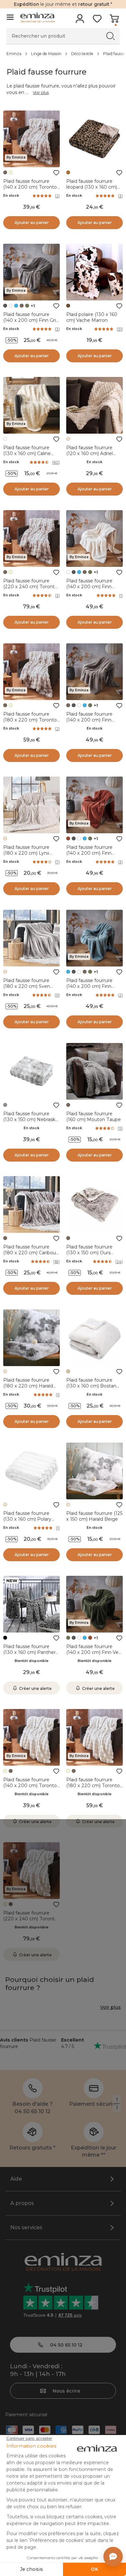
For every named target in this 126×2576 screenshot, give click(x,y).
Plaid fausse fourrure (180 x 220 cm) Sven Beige (27, 986)
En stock (11, 196)
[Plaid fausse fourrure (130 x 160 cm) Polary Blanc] (31, 1471)
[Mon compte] (80, 21)
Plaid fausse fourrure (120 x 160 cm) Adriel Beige (89, 453)
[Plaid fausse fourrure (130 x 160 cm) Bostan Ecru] (94, 1338)
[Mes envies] (97, 21)
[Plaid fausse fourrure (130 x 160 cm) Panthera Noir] (31, 1604)
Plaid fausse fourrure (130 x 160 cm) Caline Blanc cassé (27, 453)
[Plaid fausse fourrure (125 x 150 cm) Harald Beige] (94, 1471)
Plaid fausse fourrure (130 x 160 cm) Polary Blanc (27, 1519)
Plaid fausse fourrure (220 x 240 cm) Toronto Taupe (30, 587)
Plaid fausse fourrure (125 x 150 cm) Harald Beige (94, 1516)
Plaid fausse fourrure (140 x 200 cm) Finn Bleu (89, 986)
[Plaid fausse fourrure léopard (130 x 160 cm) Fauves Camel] (94, 139)
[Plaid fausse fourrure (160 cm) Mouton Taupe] (94, 1071)
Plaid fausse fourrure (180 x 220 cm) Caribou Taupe (30, 1253)
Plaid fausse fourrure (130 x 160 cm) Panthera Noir (31, 1652)
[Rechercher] (110, 36)
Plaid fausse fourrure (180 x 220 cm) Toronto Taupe (30, 720)
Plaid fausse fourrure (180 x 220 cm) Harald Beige (28, 1386)
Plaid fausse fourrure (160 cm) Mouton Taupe (94, 1117)
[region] (63, 53)
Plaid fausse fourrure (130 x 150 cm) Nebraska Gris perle (31, 1119)
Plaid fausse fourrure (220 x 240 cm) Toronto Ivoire (30, 1919)
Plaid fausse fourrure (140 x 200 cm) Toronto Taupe (30, 187)
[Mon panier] (114, 21)
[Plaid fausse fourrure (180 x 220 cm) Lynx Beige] (31, 805)
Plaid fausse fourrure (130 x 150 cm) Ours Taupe (89, 1253)
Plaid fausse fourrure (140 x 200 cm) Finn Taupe (89, 720)
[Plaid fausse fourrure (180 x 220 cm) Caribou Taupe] (31, 1205)
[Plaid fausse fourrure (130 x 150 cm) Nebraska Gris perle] (31, 1071)
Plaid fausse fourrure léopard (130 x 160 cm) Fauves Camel (92, 187)
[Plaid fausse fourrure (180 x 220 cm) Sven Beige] (31, 938)
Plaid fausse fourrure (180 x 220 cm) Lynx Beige (26, 853)
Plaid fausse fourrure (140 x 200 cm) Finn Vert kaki (94, 1652)
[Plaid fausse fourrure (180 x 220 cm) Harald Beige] (31, 1338)
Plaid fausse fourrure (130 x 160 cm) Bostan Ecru (91, 1386)
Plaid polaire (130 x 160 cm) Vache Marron (92, 317)
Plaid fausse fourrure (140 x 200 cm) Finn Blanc (89, 587)
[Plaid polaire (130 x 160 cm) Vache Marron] (94, 272)
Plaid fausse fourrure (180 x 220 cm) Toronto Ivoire (93, 1786)
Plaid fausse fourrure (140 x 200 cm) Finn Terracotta (89, 853)
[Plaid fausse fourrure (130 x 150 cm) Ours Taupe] (94, 1205)
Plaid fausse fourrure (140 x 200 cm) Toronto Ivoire (30, 1786)
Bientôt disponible (31, 1661)
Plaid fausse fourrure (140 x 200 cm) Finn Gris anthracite (31, 320)
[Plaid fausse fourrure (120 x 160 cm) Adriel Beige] (94, 405)
